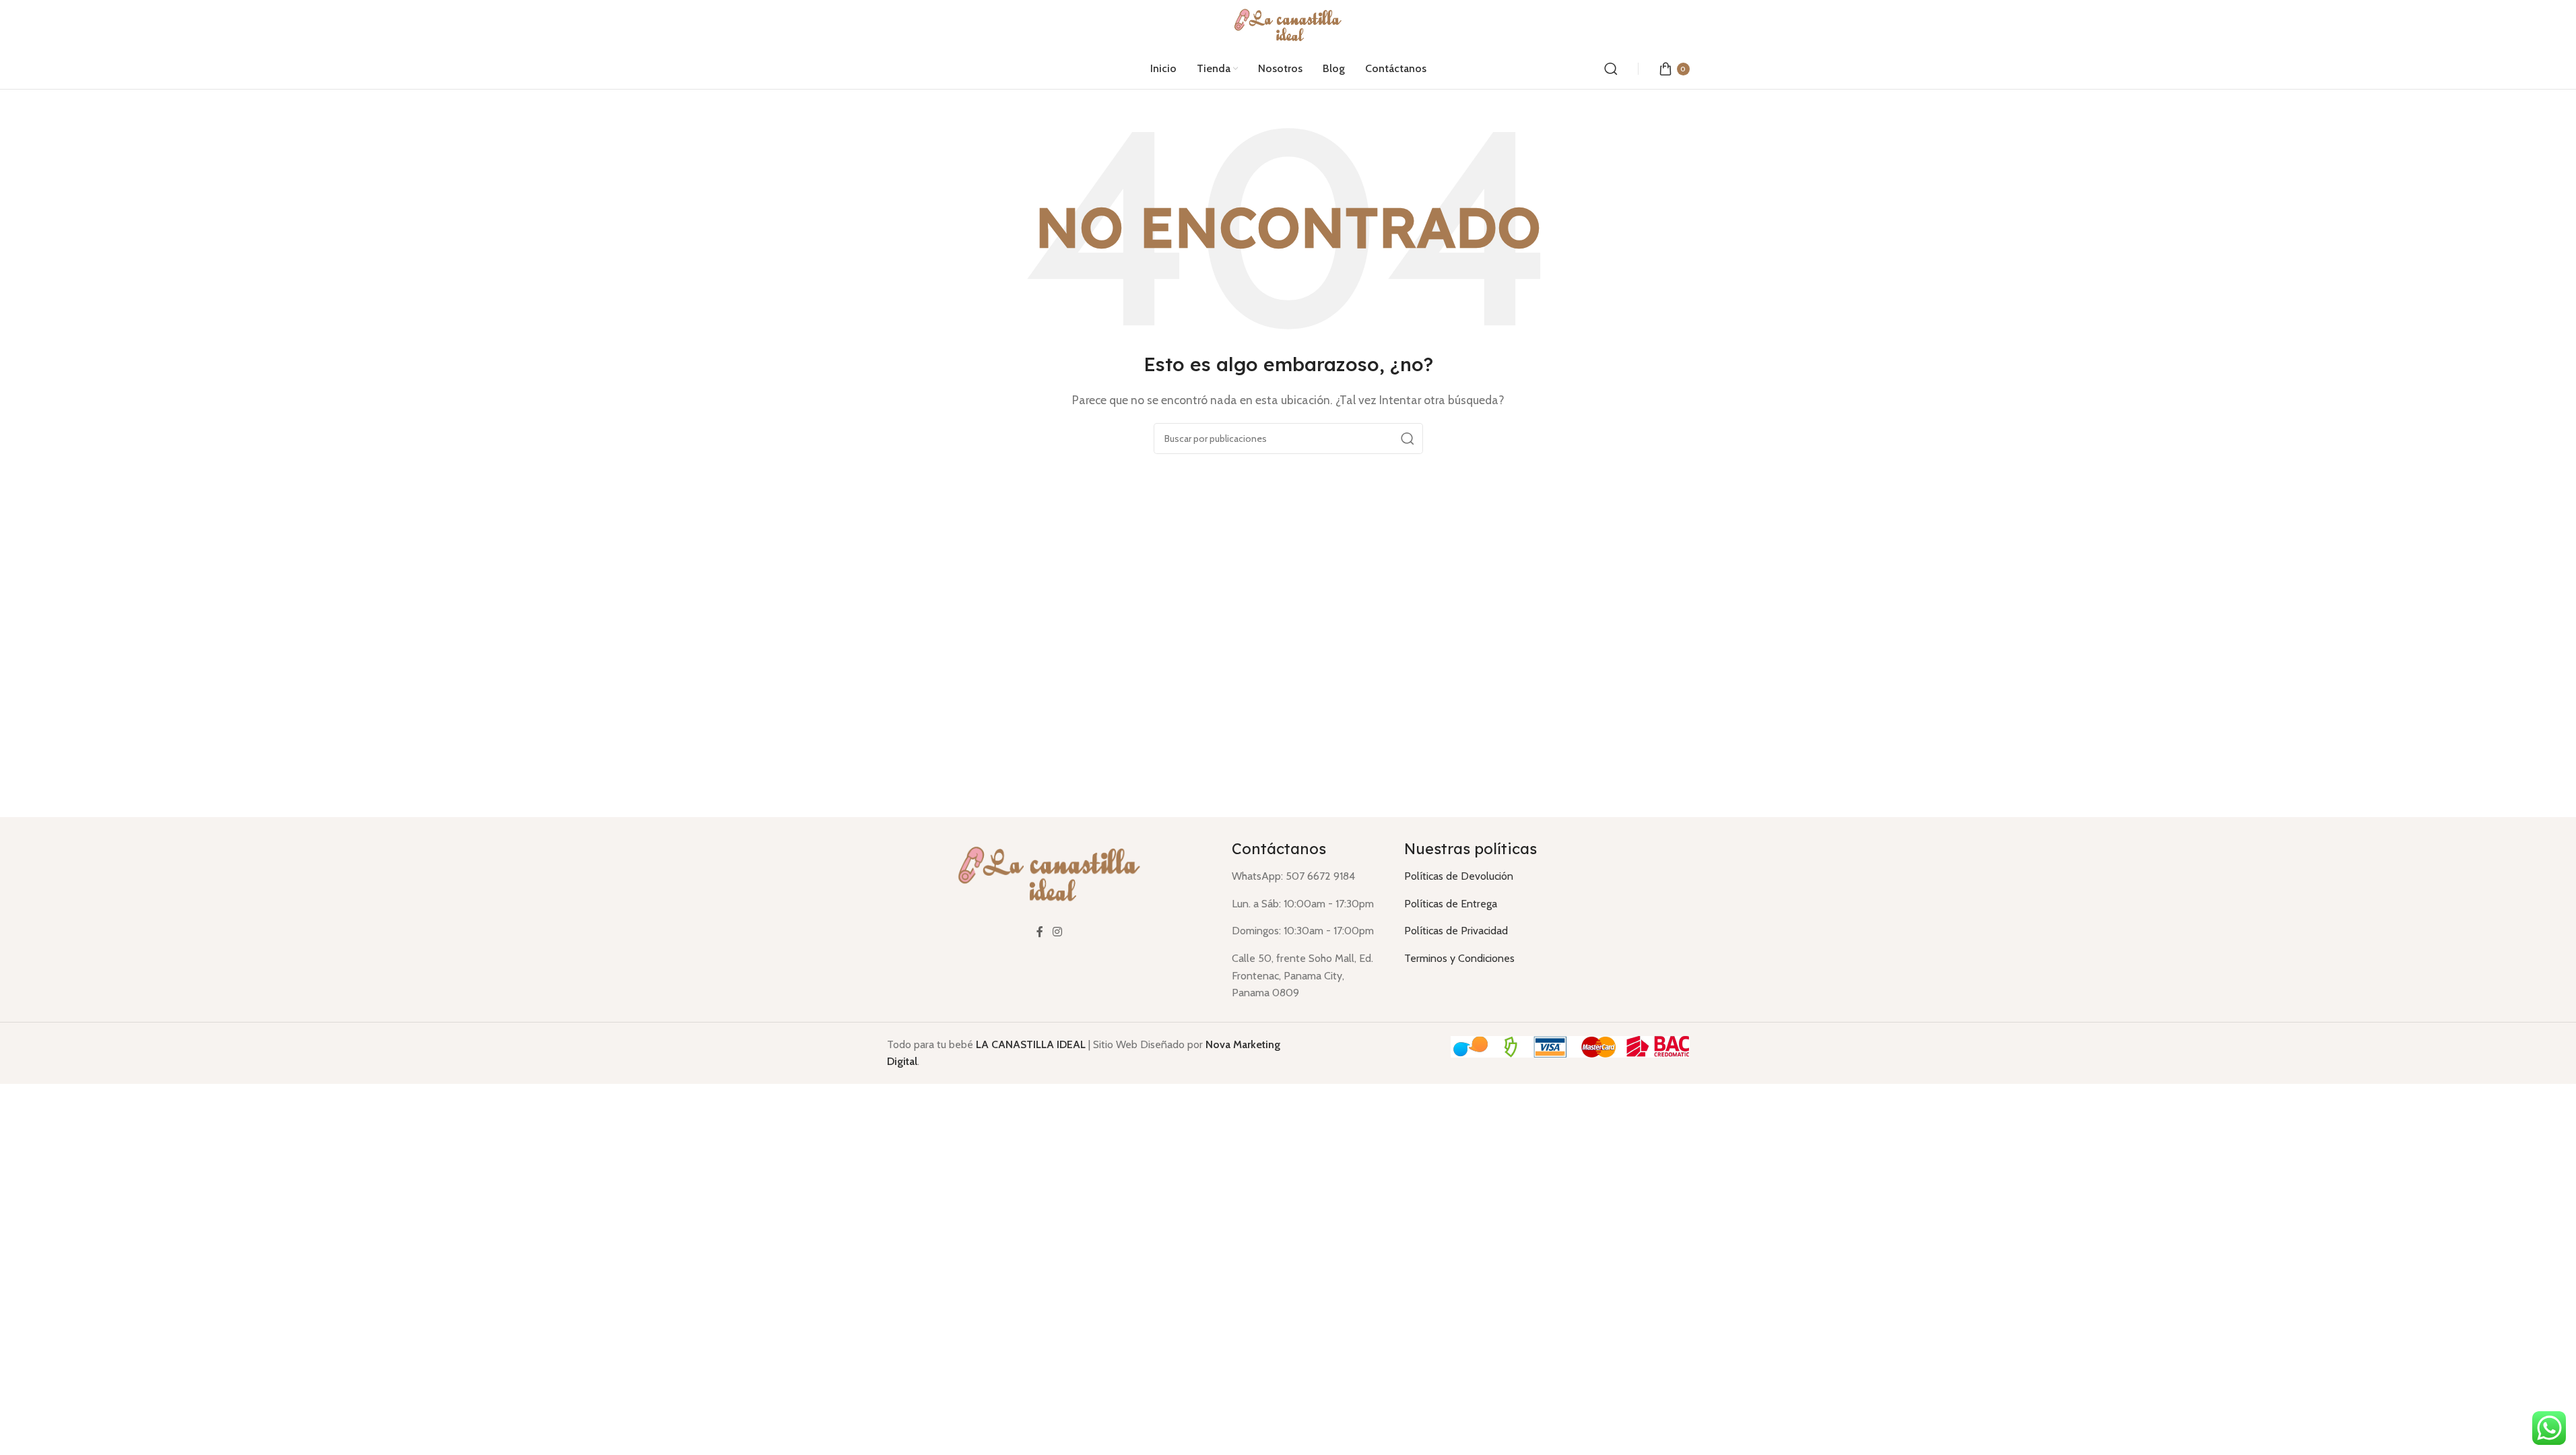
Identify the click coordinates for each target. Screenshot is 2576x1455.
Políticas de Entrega (1451, 904)
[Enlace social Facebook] (1040, 932)
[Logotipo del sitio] (1288, 23)
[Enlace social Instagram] (1057, 932)
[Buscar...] (1408, 439)
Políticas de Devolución (1459, 876)
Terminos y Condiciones (1459, 958)
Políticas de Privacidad (1456, 931)
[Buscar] (1611, 69)
